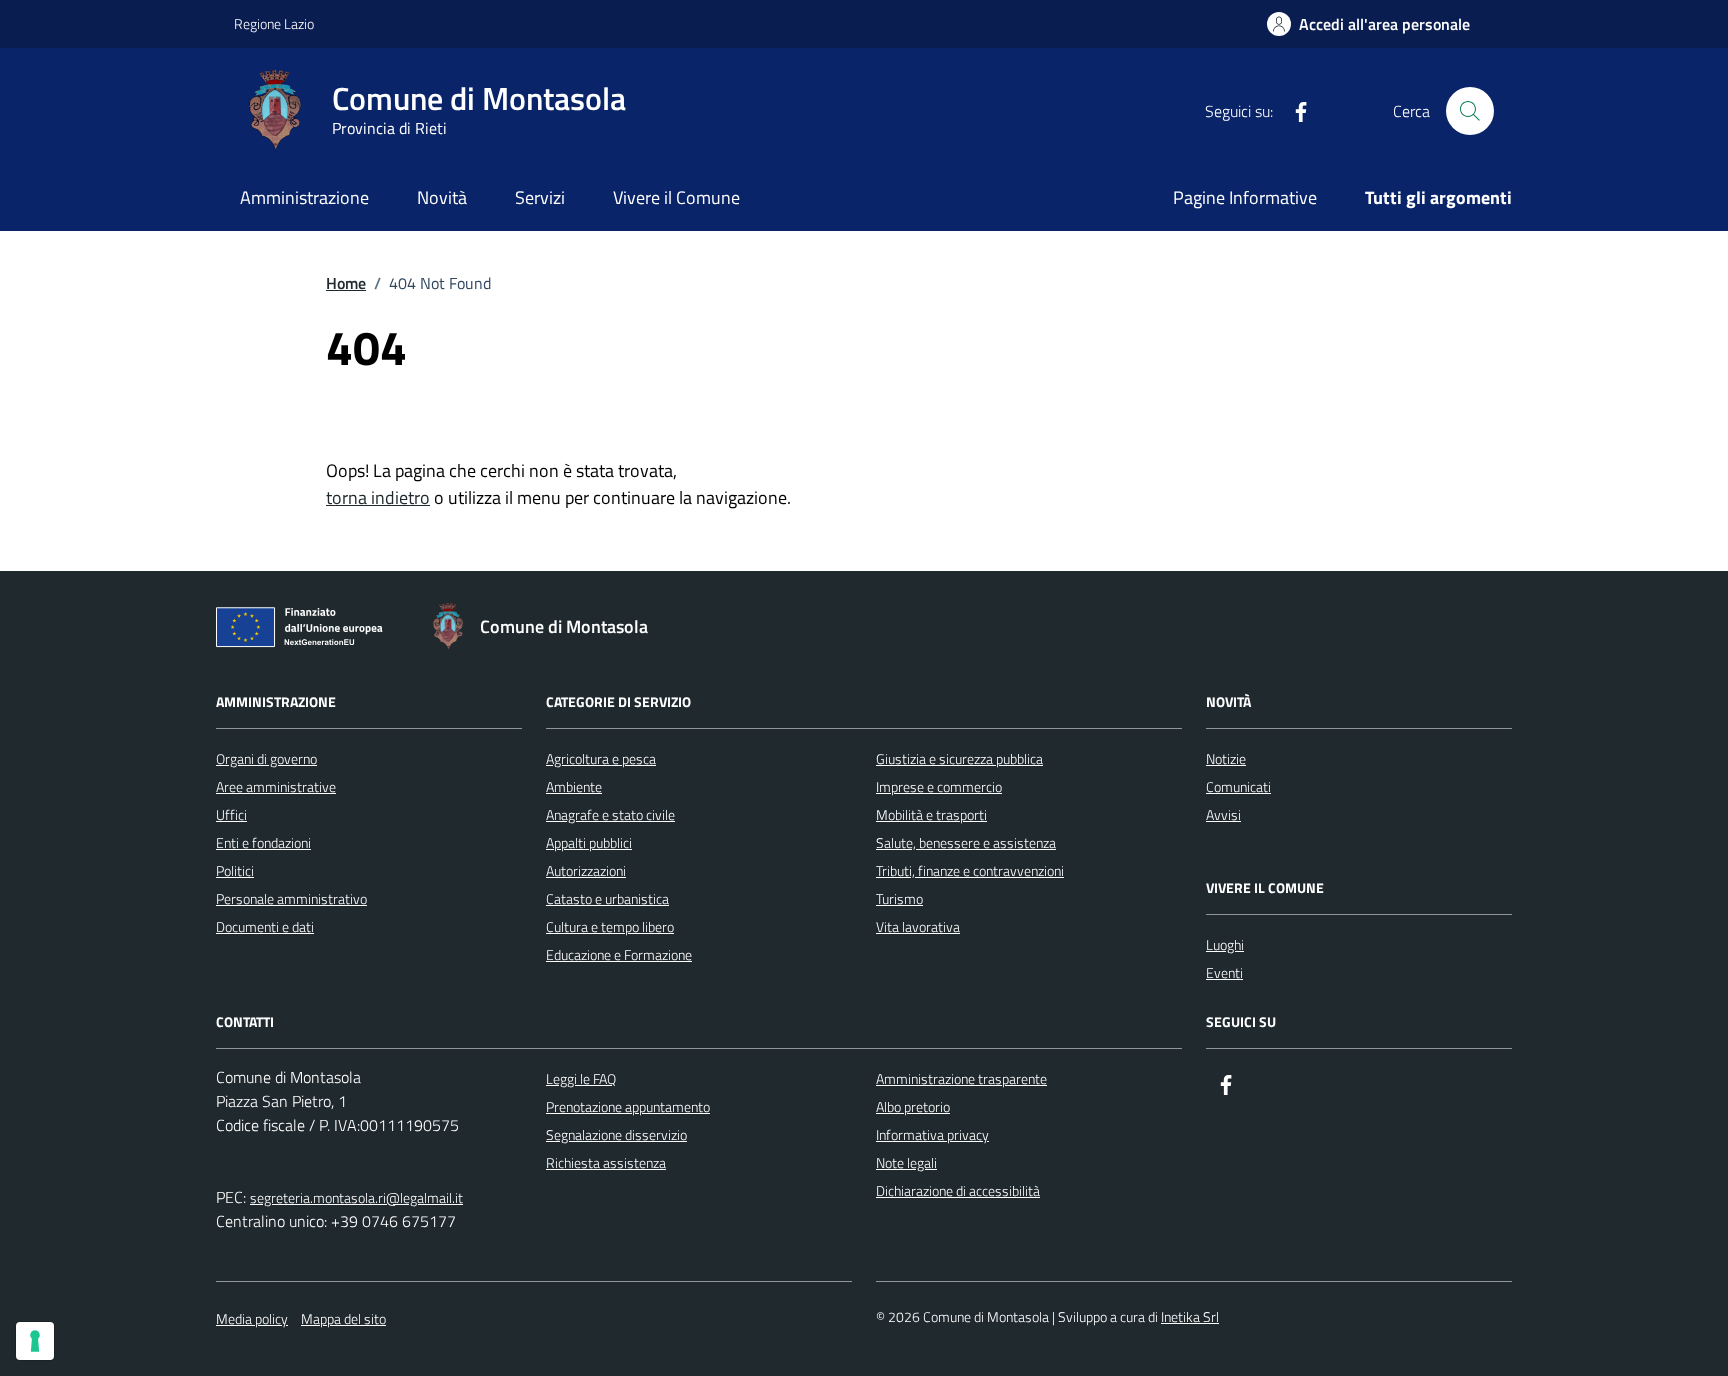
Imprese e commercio (939, 786)
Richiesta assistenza (606, 1162)
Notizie (1226, 758)
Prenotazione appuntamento (628, 1106)
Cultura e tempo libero (610, 926)
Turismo (899, 898)
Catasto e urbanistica (607, 898)
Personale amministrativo (291, 898)
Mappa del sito (343, 1318)
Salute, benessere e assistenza (966, 842)
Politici (235, 870)
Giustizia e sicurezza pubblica (959, 758)
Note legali (906, 1162)
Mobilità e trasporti (931, 814)
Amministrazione (304, 197)
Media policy (252, 1318)
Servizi (540, 197)
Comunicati (1238, 786)
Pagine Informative (1245, 197)
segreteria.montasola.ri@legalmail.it (356, 1197)
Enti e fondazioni (263, 842)
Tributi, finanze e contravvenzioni (970, 870)
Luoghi (1225, 944)
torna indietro (378, 497)
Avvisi (1223, 814)
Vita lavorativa (918, 926)
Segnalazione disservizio (616, 1134)
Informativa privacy (932, 1134)
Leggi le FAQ (581, 1078)
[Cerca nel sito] (1470, 111)
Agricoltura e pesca (601, 758)
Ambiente (574, 786)
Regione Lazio (274, 23)
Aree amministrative (276, 786)
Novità (442, 197)
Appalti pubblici (589, 842)
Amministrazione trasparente (961, 1078)
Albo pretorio (913, 1106)
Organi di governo (266, 758)
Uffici (231, 814)
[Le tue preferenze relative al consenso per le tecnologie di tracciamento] (35, 1341)
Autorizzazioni (586, 870)
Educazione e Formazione (619, 954)
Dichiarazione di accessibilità (958, 1190)
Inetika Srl (1190, 1316)
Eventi (1224, 972)
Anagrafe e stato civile (610, 814)
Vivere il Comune (676, 197)
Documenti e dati (265, 926)
